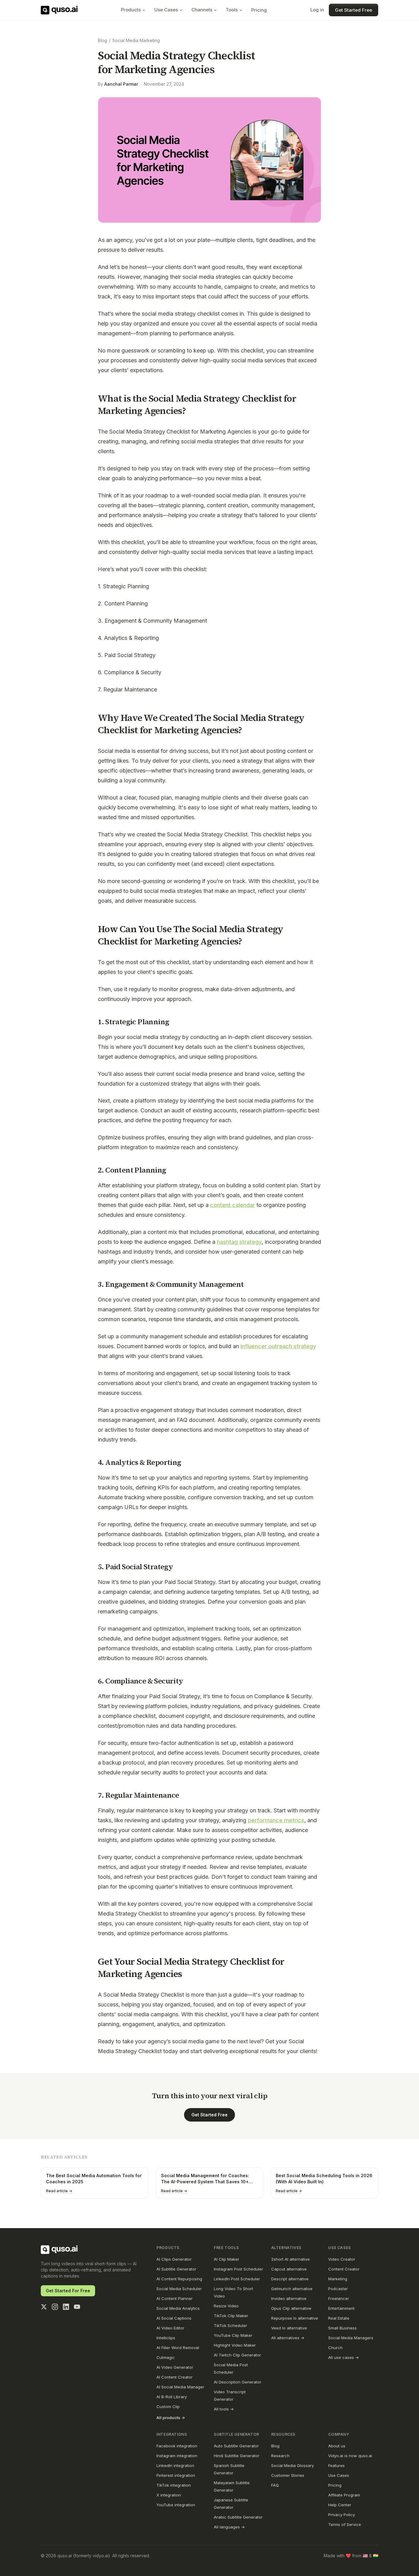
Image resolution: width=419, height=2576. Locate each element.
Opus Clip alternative (291, 2308)
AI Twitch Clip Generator (237, 2355)
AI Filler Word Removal (178, 2348)
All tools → (224, 2409)
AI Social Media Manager (180, 2387)
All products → (171, 2418)
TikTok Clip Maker (231, 2316)
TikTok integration (174, 2485)
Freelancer (339, 2298)
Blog (102, 40)
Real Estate (339, 2318)
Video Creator (342, 2259)
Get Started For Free (68, 2291)
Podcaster (338, 2289)
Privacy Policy (342, 2515)
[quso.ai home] (59, 2250)
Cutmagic (166, 2357)
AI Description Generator (238, 2382)
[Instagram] (55, 2307)
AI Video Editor (170, 2328)
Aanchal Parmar (121, 84)
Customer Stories (288, 2475)
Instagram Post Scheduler (238, 2269)
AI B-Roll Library (172, 2397)
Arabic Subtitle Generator (238, 2517)
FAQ (275, 2485)
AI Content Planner (175, 2298)
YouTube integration (176, 2505)
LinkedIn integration (175, 2465)
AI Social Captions (174, 2318)
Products (131, 10)
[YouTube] (77, 2307)
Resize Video (226, 2306)
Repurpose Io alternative (295, 2318)
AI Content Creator (175, 2377)
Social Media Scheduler (179, 2289)
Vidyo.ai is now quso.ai (350, 2456)
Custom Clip (168, 2407)
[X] (44, 2307)
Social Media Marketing (136, 40)
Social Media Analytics (178, 2308)
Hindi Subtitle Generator (237, 2456)
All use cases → (344, 2357)
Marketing (338, 2279)
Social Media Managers (351, 2338)
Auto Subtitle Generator (236, 2446)
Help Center (340, 2505)
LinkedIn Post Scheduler (237, 2279)
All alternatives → (288, 2338)
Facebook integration (177, 2446)
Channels (202, 10)
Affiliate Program (344, 2495)
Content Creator (344, 2269)
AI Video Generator (175, 2367)
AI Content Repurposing (179, 2279)
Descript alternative (290, 2279)
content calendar (233, 1205)
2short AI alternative (290, 2259)
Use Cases (166, 10)
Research (280, 2456)
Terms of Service (345, 2524)
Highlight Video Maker (235, 2345)
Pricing (259, 10)
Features (336, 2465)
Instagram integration (177, 2456)
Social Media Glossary (292, 2465)
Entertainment (341, 2308)
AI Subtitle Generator (176, 2269)
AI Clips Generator (174, 2259)
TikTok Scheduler (231, 2325)
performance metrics (276, 1820)
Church (335, 2348)
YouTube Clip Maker (233, 2335)
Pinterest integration (176, 2475)
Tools (232, 10)
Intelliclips (166, 2338)
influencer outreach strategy (278, 1346)
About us (337, 2446)
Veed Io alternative (289, 2328)
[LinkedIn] (66, 2307)
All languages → (229, 2527)
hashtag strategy (239, 1242)
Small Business (342, 2328)
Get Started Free (354, 10)
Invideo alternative (289, 2298)
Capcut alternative (289, 2269)
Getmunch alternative (292, 2289)
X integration (169, 2495)
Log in (317, 10)
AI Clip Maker (227, 2259)
